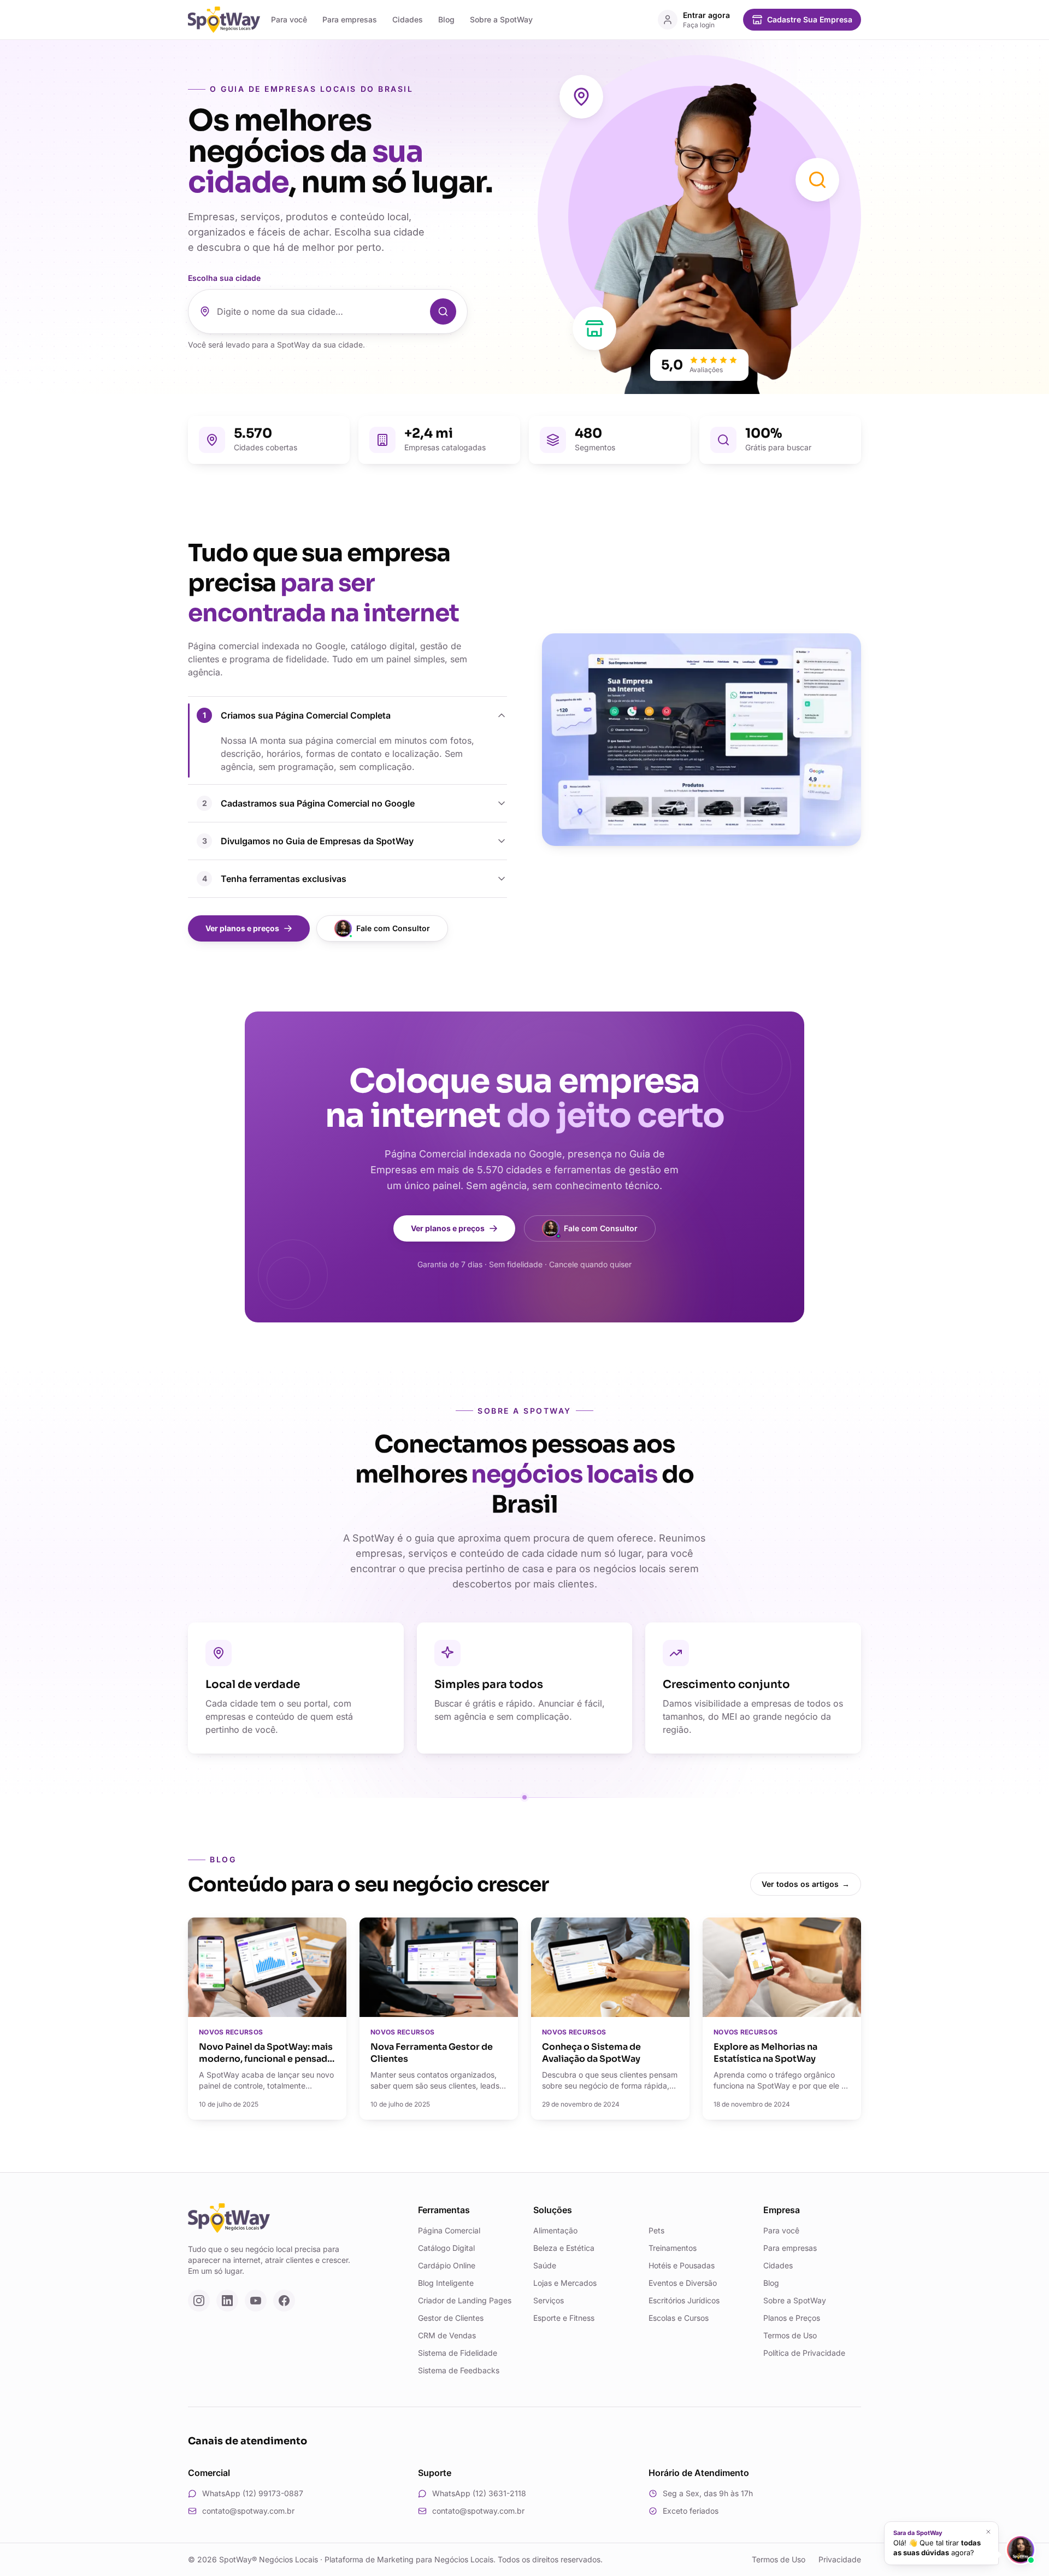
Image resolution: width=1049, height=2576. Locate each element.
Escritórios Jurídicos (684, 2300)
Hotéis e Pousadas (682, 2265)
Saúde (545, 2265)
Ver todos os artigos (806, 1884)
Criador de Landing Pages (465, 2300)
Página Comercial (449, 2230)
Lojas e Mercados (565, 2283)
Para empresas (350, 19)
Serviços (549, 2300)
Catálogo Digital (446, 2248)
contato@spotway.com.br (248, 2511)
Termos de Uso (790, 2335)
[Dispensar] (988, 2532)
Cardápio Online (447, 2265)
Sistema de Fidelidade (458, 2353)
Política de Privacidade (804, 2353)
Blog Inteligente (446, 2283)
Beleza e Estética (564, 2248)
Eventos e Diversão (683, 2283)
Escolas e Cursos (679, 2318)
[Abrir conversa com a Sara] (1021, 2550)
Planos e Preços (792, 2318)
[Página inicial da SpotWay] (224, 20)
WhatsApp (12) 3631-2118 (479, 2493)
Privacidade (840, 2559)
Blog (446, 19)
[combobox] (320, 311)
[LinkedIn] (227, 2301)
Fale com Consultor (393, 928)
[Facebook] (284, 2301)
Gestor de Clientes (451, 2318)
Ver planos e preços (242, 928)
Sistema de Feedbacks (459, 2370)
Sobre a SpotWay (501, 19)
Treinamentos (673, 2248)
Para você (289, 19)
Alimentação (555, 2230)
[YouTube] (256, 2301)
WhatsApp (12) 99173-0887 (253, 2493)
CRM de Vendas (447, 2335)
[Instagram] (199, 2301)
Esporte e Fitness (564, 2318)
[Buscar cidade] (443, 311)
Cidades (408, 19)
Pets (656, 2230)
